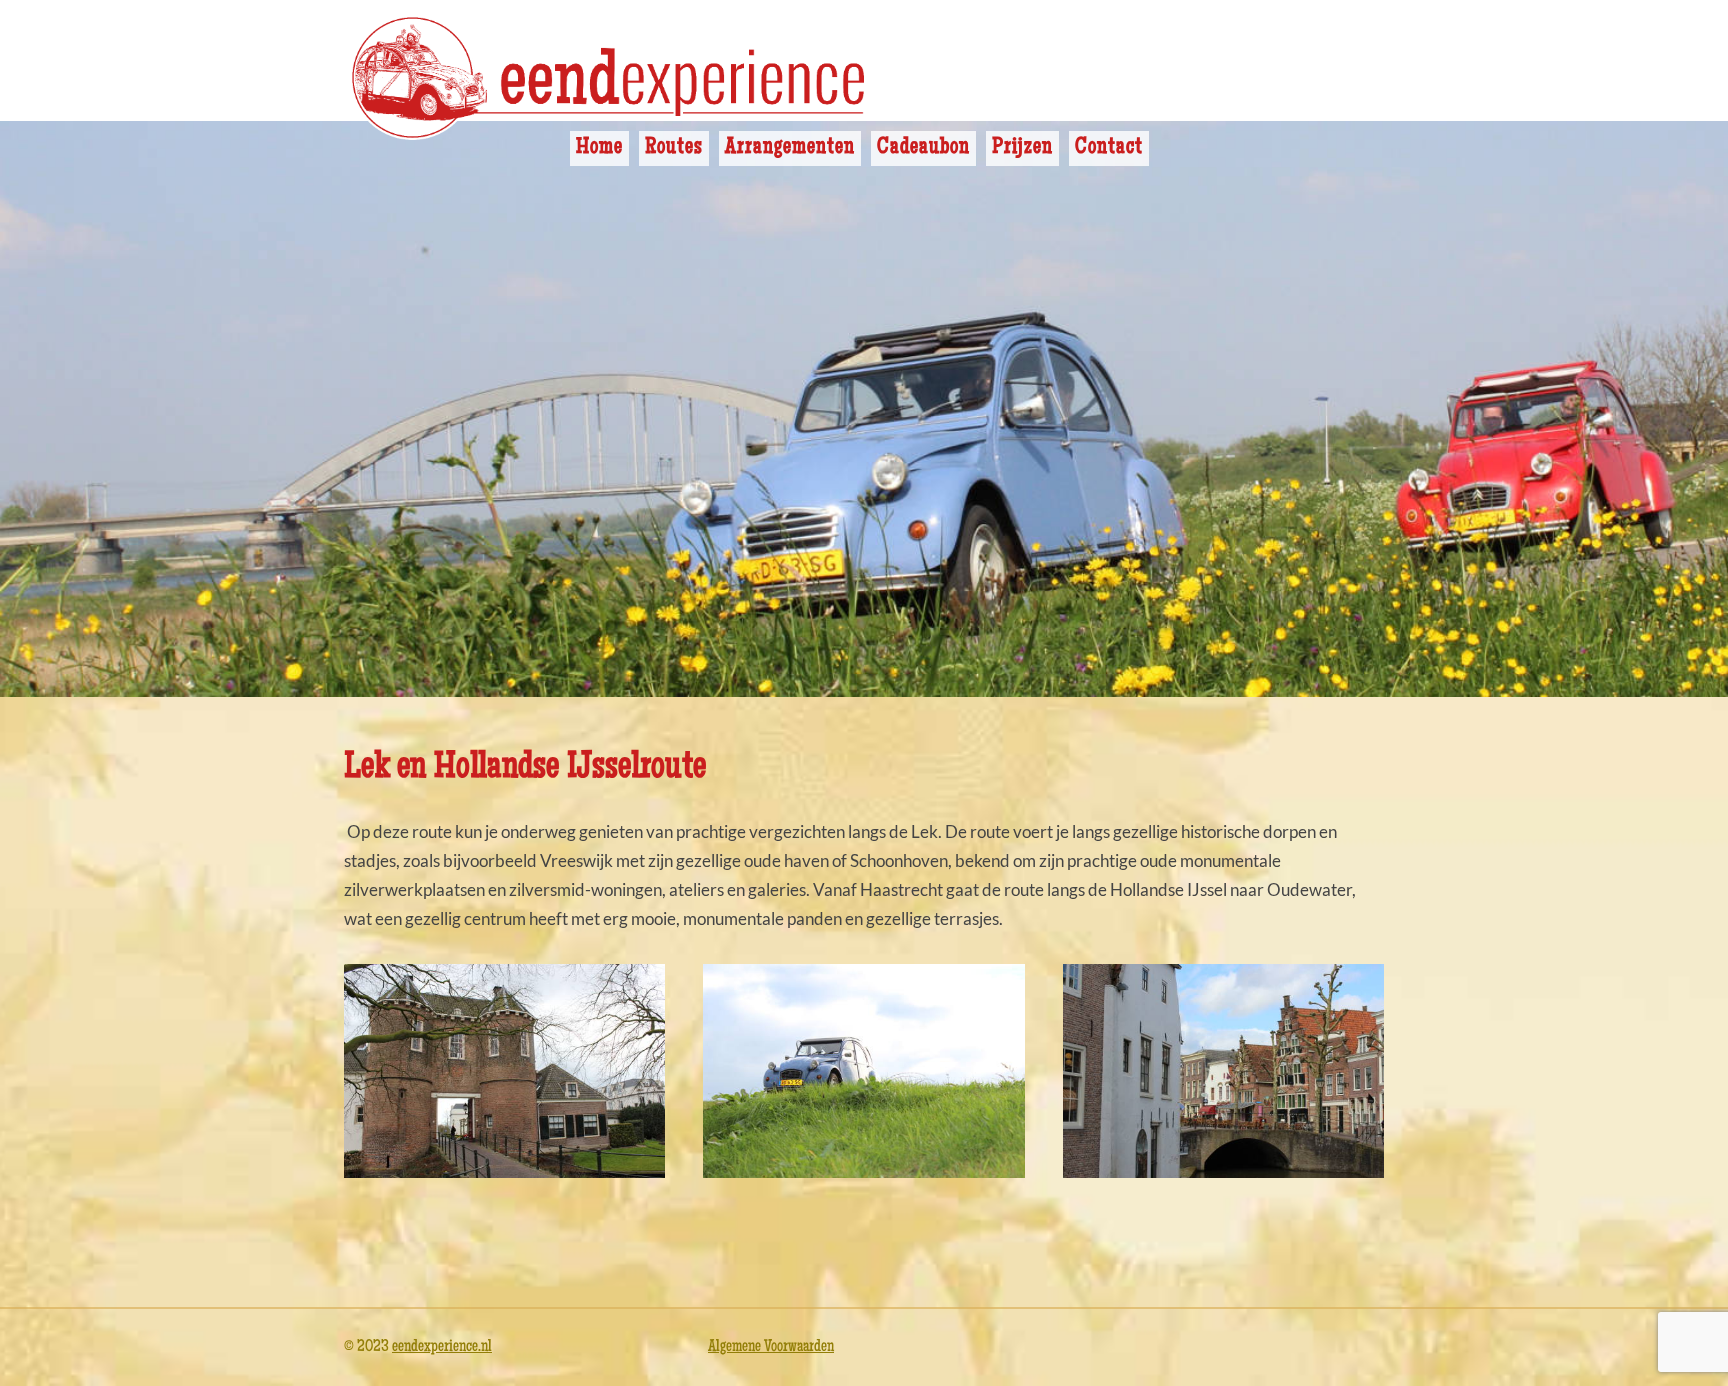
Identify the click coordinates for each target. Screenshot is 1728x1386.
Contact (1109, 148)
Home (599, 148)
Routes (674, 148)
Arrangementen (790, 148)
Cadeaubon (923, 148)
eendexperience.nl (442, 1347)
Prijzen (1022, 148)
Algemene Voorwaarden (771, 1347)
